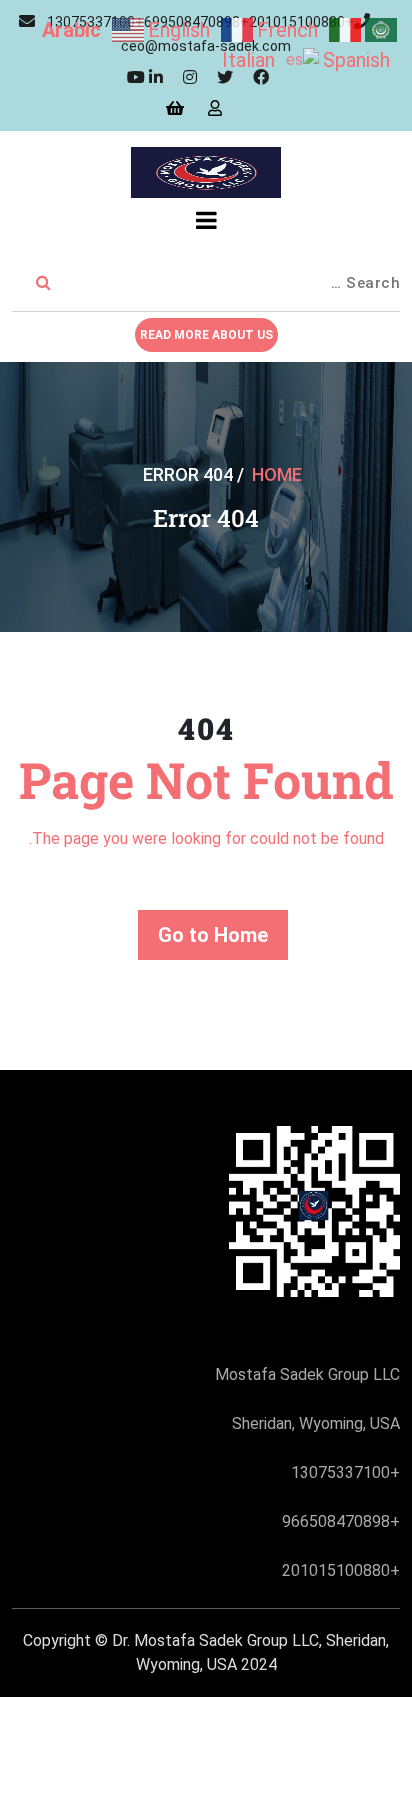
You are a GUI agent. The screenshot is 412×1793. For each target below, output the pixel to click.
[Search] (43, 283)
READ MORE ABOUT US (206, 335)
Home (277, 474)
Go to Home (213, 935)
